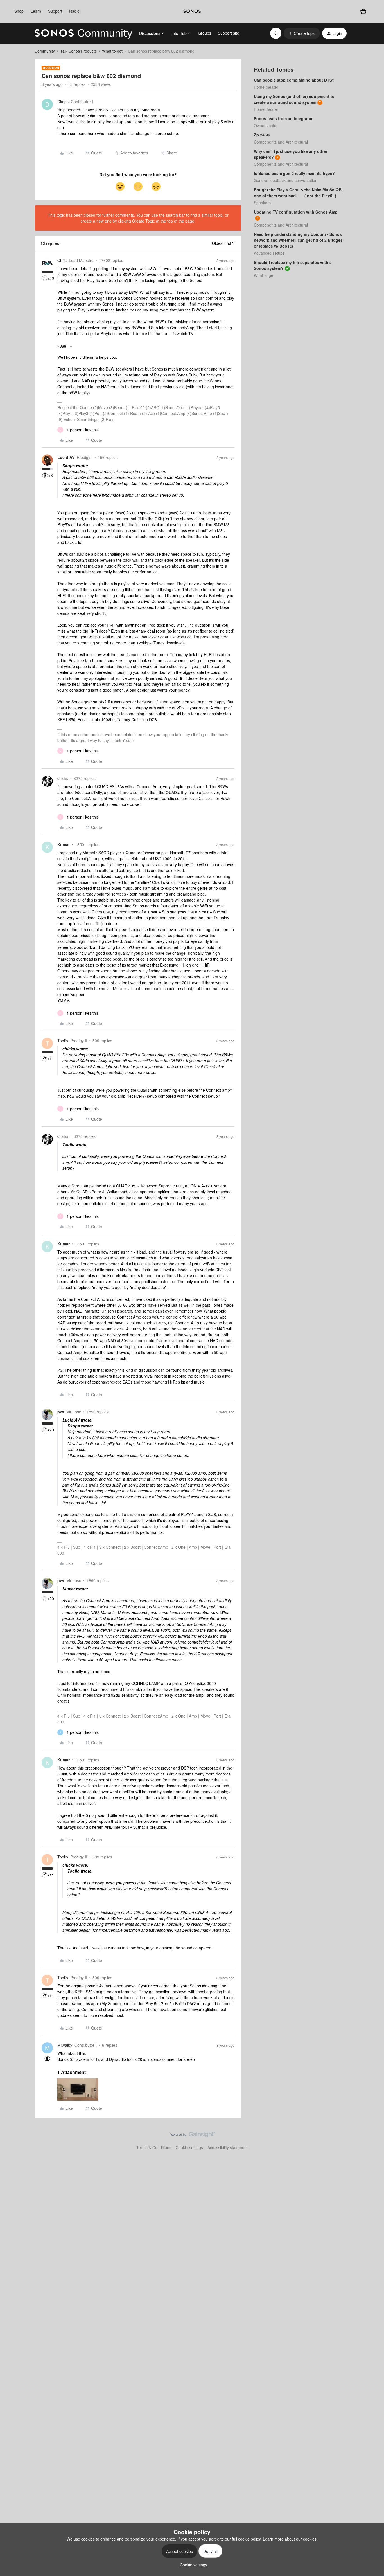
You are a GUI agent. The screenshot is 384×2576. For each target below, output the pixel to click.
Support (55, 11)
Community (45, 51)
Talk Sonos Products (78, 51)
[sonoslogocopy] (192, 11)
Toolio (63, 1041)
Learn (36, 11)
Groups (205, 33)
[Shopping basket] (363, 11)
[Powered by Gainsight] (192, 2136)
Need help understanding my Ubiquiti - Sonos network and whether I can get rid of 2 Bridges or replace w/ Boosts (298, 240)
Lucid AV (66, 457)
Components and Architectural (281, 142)
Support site (229, 33)
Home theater (266, 87)
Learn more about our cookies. (290, 2539)
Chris (62, 260)
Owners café (265, 125)
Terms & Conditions (154, 2147)
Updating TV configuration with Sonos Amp (296, 212)
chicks (63, 778)
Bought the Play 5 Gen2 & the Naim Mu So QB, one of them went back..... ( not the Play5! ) (298, 193)
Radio (74, 11)
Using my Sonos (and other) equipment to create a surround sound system (294, 99)
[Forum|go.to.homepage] (83, 33)
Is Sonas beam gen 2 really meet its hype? (294, 173)
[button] (302, 33)
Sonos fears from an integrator (283, 118)
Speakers (262, 203)
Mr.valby (65, 2045)
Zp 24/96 (262, 135)
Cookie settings (189, 2147)
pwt (61, 1412)
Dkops (63, 102)
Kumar (64, 844)
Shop (19, 11)
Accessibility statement (228, 2147)
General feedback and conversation (286, 180)
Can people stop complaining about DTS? (294, 80)
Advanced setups (269, 253)
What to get (112, 51)
